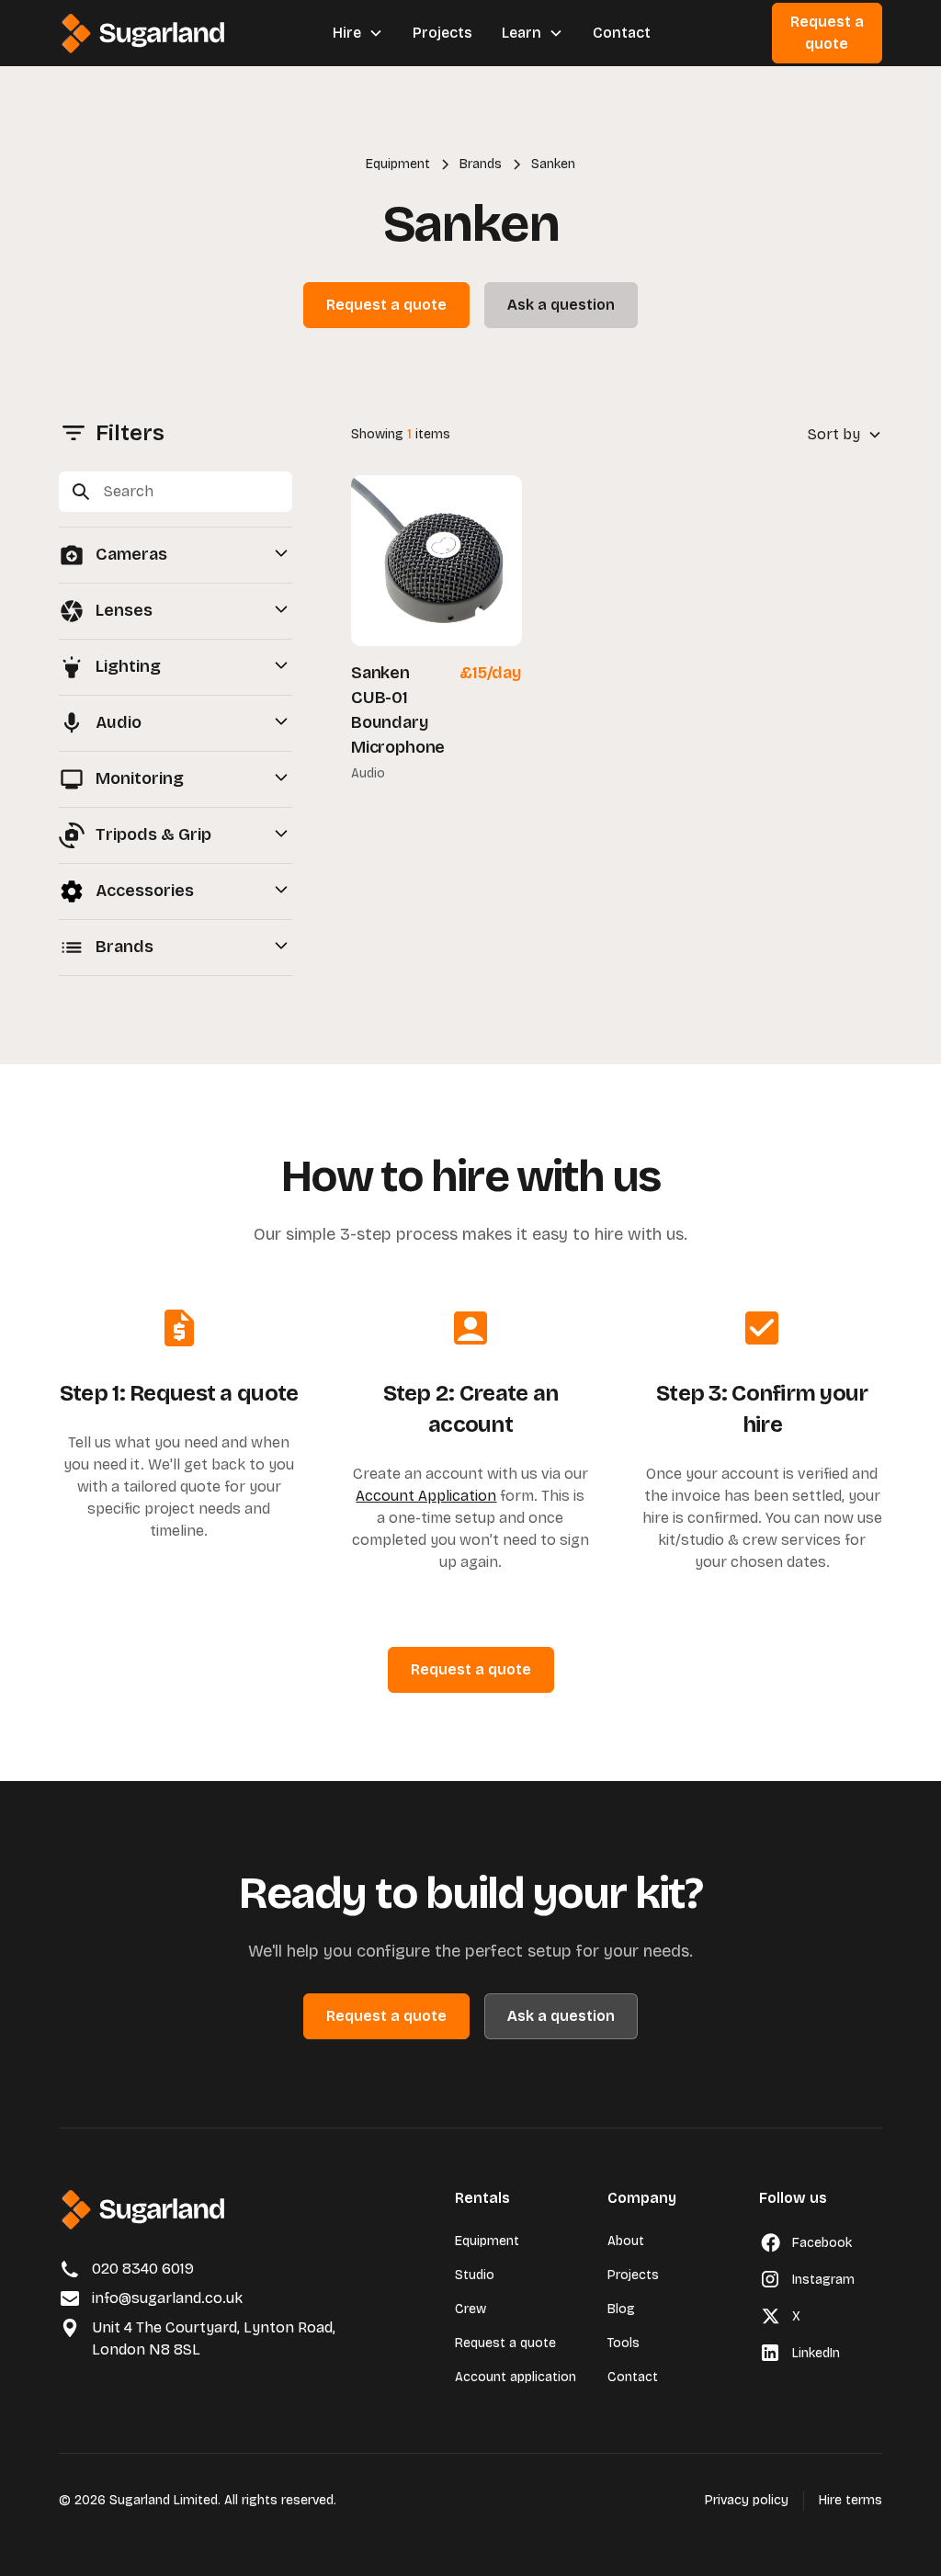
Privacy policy (747, 2500)
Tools (624, 2343)
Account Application (426, 1496)
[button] (358, 33)
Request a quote (827, 33)
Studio (475, 2275)
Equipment (487, 2241)
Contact (622, 33)
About (626, 2241)
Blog (621, 2309)
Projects (442, 33)
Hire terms (850, 2500)
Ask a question (561, 305)
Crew (470, 2309)
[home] (143, 34)
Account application (516, 2377)
